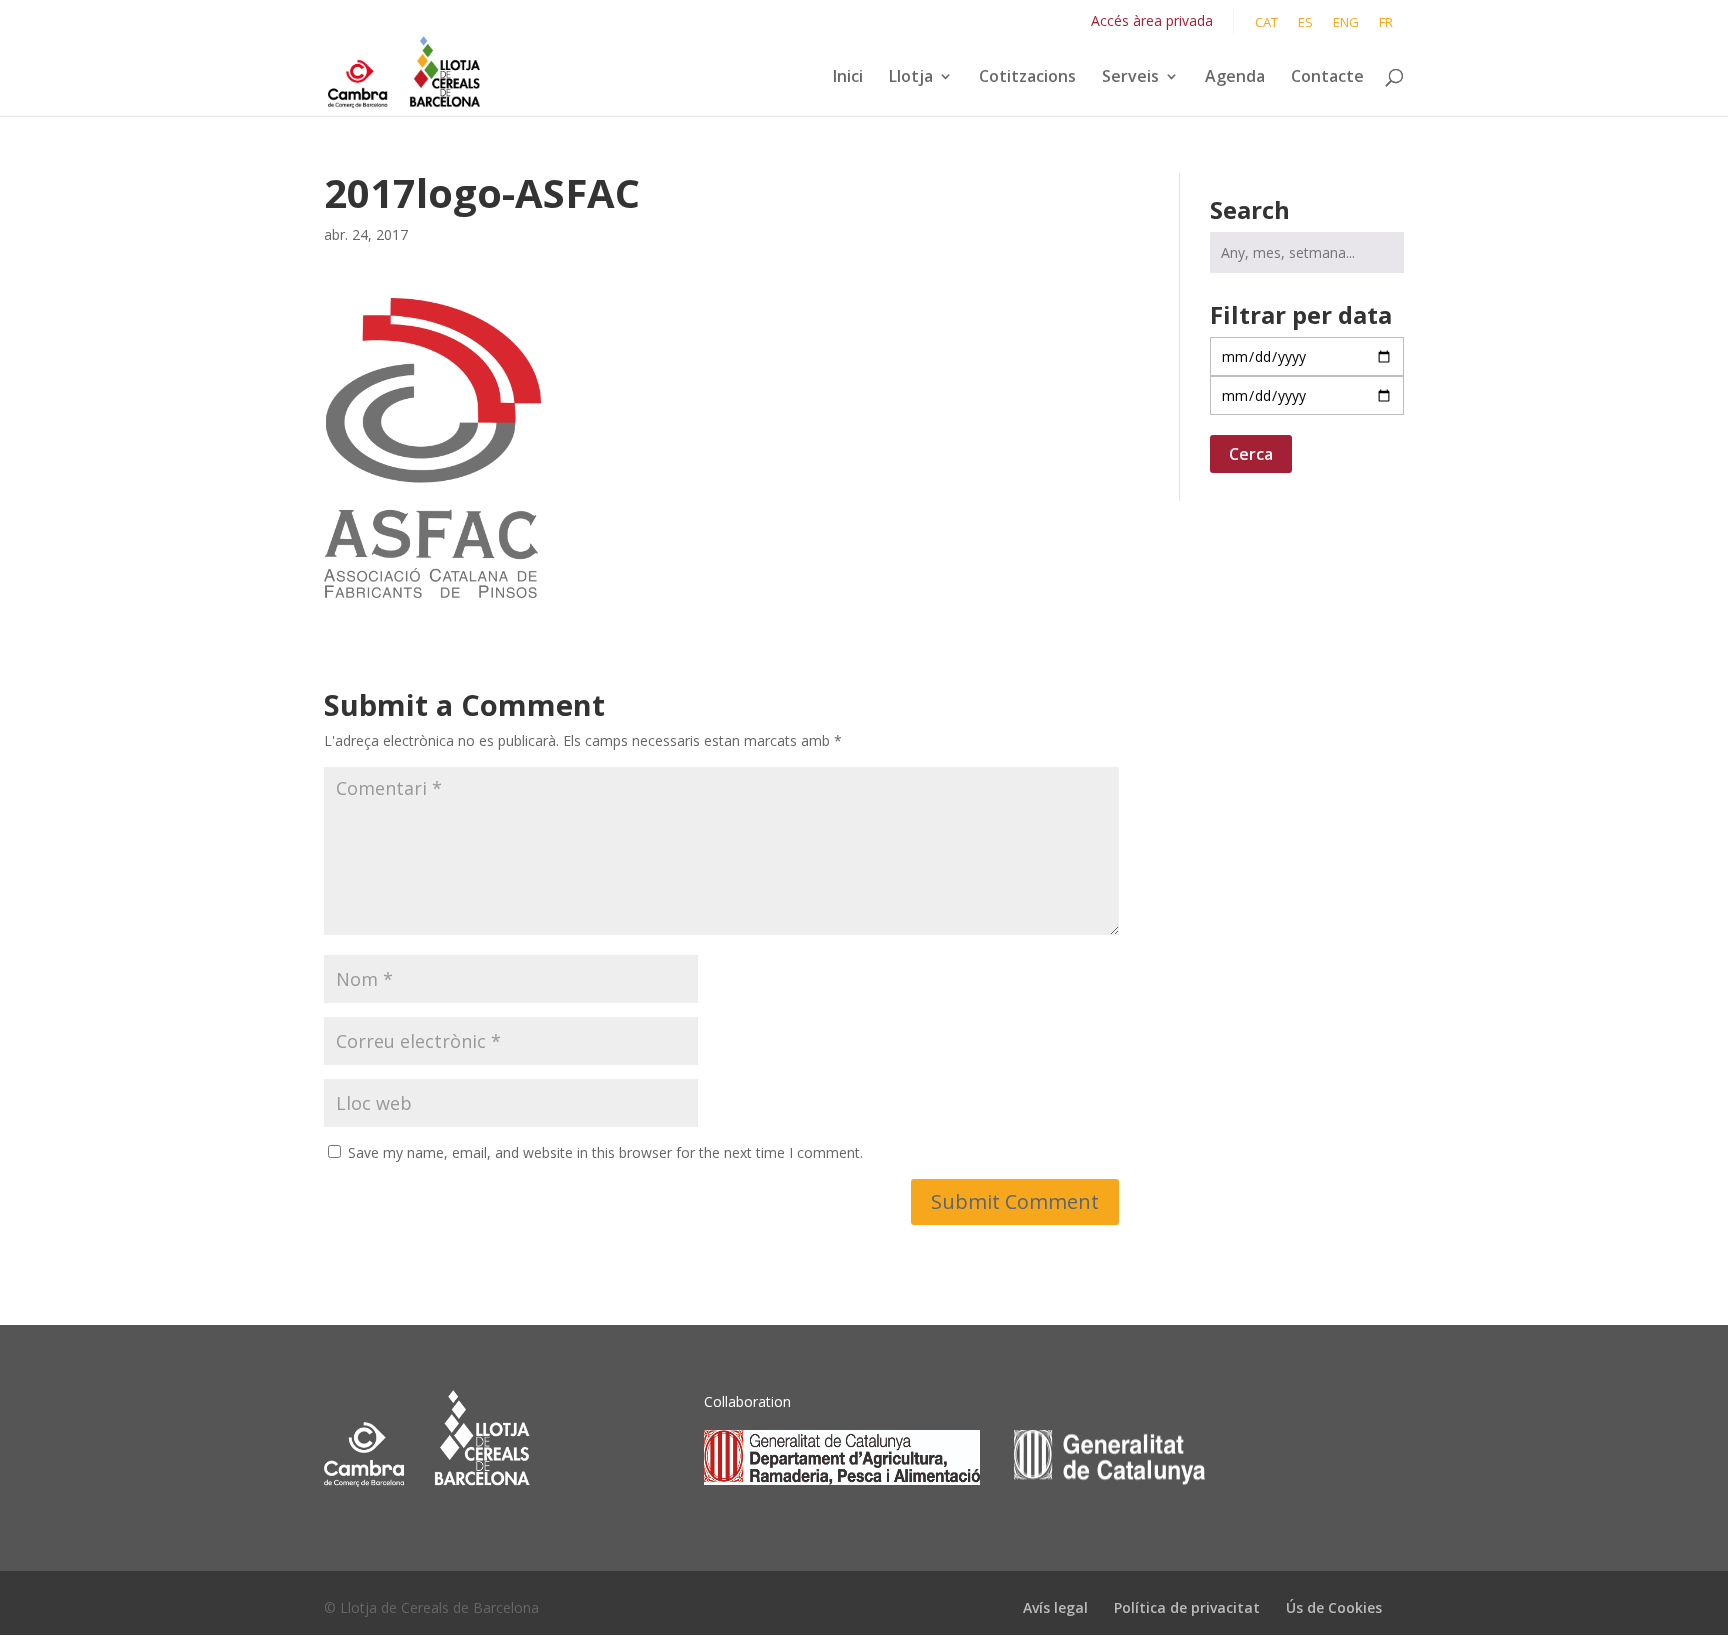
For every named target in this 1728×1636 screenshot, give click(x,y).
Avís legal (1055, 1607)
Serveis (1130, 78)
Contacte (1327, 78)
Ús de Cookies (1334, 1607)
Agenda (1235, 78)
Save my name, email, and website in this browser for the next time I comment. (605, 1152)
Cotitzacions (1027, 78)
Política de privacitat (1187, 1607)
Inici (848, 78)
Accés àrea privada (1152, 20)
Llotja (911, 78)
